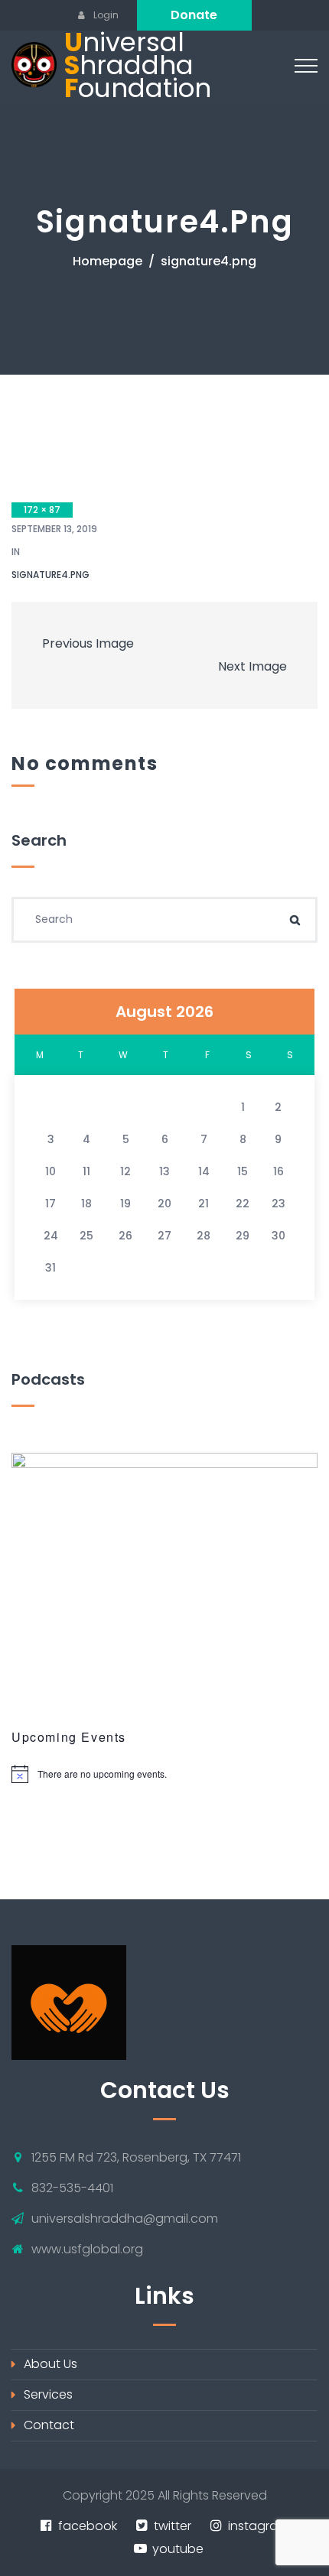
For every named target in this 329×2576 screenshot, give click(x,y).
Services (48, 2394)
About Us (50, 2364)
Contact (49, 2425)
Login (105, 15)
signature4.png (50, 575)
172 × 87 (42, 510)
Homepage (107, 261)
